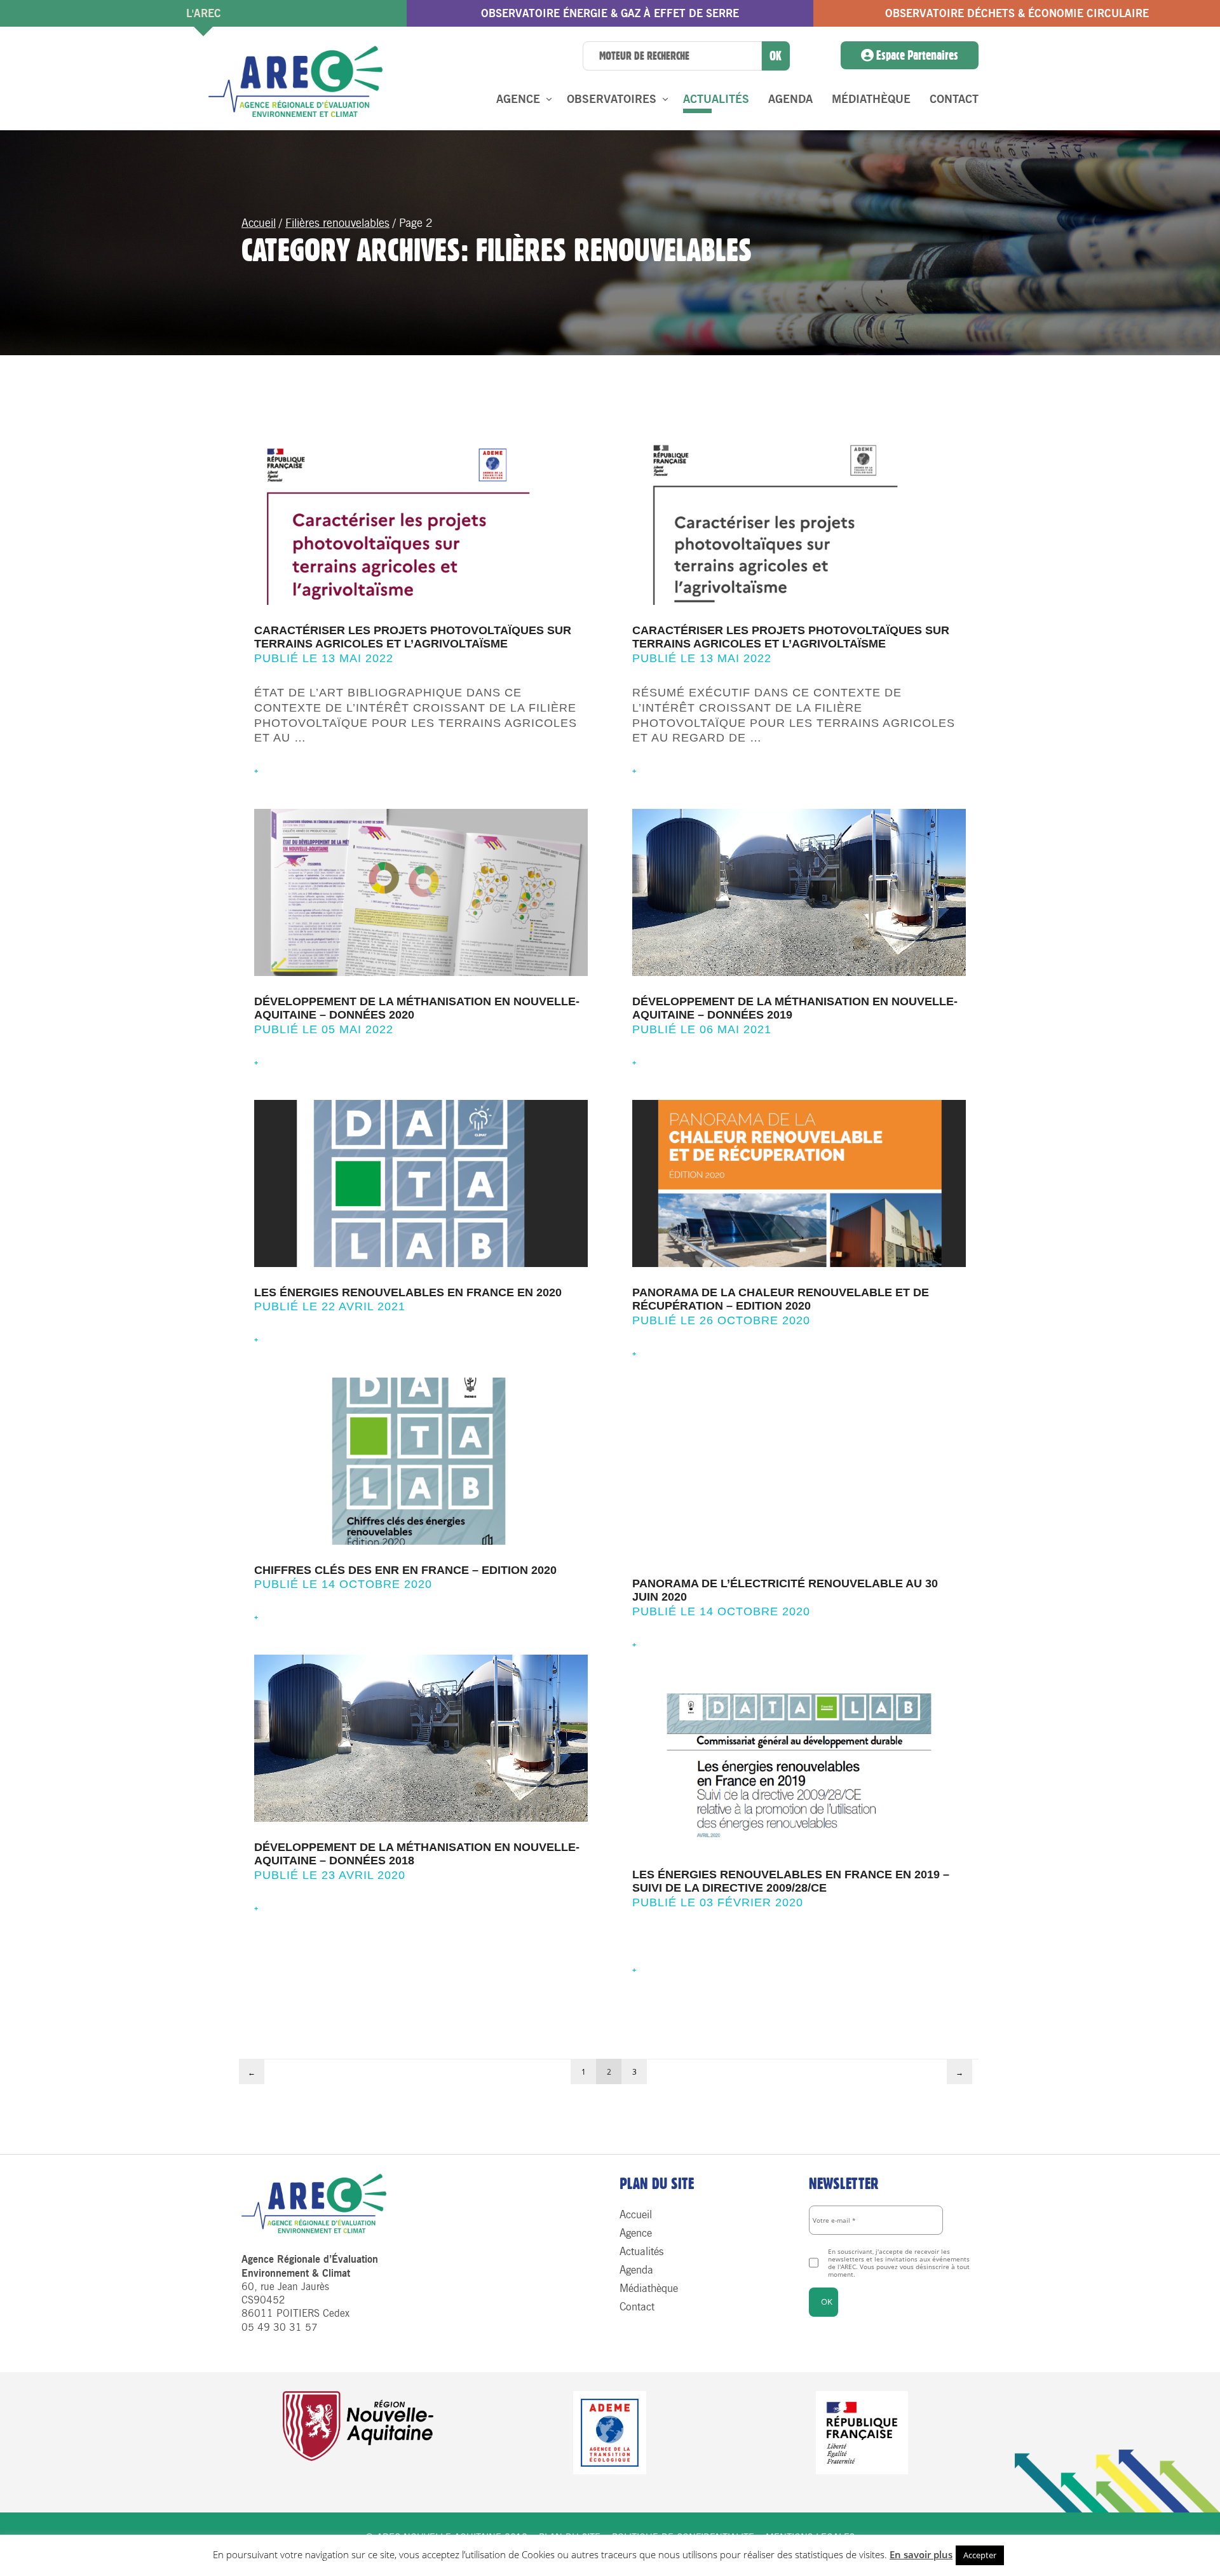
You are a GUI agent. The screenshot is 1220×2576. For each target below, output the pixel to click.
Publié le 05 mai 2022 (324, 1029)
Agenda (790, 99)
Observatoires (612, 99)
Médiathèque (871, 99)
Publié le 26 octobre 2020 (721, 1320)
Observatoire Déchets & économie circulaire (1017, 13)
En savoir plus (921, 2554)
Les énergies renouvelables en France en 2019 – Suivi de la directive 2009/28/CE (791, 1881)
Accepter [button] (980, 2555)
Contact (954, 99)
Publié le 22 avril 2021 (330, 1306)
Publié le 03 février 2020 (718, 1902)
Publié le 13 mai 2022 (324, 658)
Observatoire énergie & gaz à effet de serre (610, 13)
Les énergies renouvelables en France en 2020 (408, 1292)
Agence (518, 99)
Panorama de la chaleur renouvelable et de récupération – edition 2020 (781, 1299)
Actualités (716, 99)
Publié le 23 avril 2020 (330, 1875)
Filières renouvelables (337, 223)
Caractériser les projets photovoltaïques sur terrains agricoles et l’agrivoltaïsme (413, 637)
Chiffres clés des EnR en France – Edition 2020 (405, 1570)
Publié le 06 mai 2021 (702, 1029)
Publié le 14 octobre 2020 (343, 1584)
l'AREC (204, 13)
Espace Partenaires (916, 55)
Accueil (259, 223)
